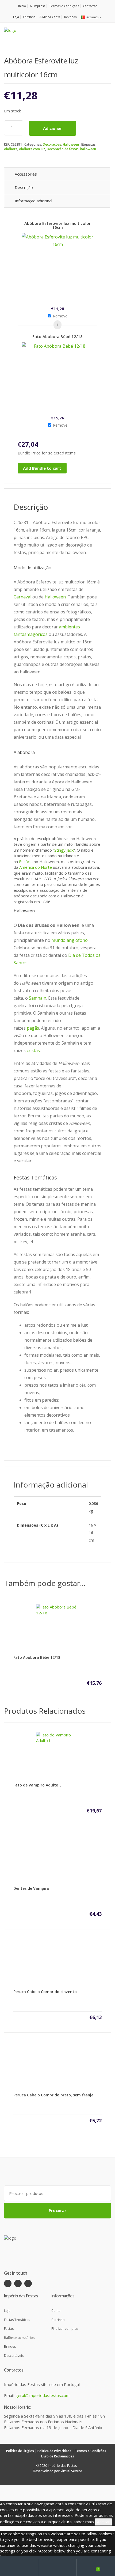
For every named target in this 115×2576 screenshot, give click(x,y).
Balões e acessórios (19, 2338)
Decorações (52, 144)
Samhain (38, 998)
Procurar (57, 2210)
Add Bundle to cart (42, 468)
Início (22, 6)
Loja (16, 17)
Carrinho (29, 17)
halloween (88, 149)
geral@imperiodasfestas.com (43, 2395)
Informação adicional (33, 201)
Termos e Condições (64, 6)
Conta (56, 2311)
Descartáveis (14, 2356)
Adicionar (53, 128)
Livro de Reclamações (58, 2456)
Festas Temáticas (17, 2320)
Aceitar (103, 2522)
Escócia (26, 862)
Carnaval (22, 597)
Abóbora (11, 149)
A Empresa (38, 6)
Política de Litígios (20, 2451)
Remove (60, 316)
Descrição (24, 187)
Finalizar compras (65, 2329)
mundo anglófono (70, 940)
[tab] (57, 174)
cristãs (33, 1050)
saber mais (84, 2522)
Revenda (70, 17)
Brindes (10, 2347)
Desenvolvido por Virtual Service (57, 2471)
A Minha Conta (50, 17)
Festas (9, 2329)
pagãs (33, 1028)
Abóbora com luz (32, 149)
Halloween (71, 144)
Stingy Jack (64, 850)
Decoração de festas (63, 149)
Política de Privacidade (54, 2451)
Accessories (26, 174)
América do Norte (36, 867)
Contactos (90, 6)
